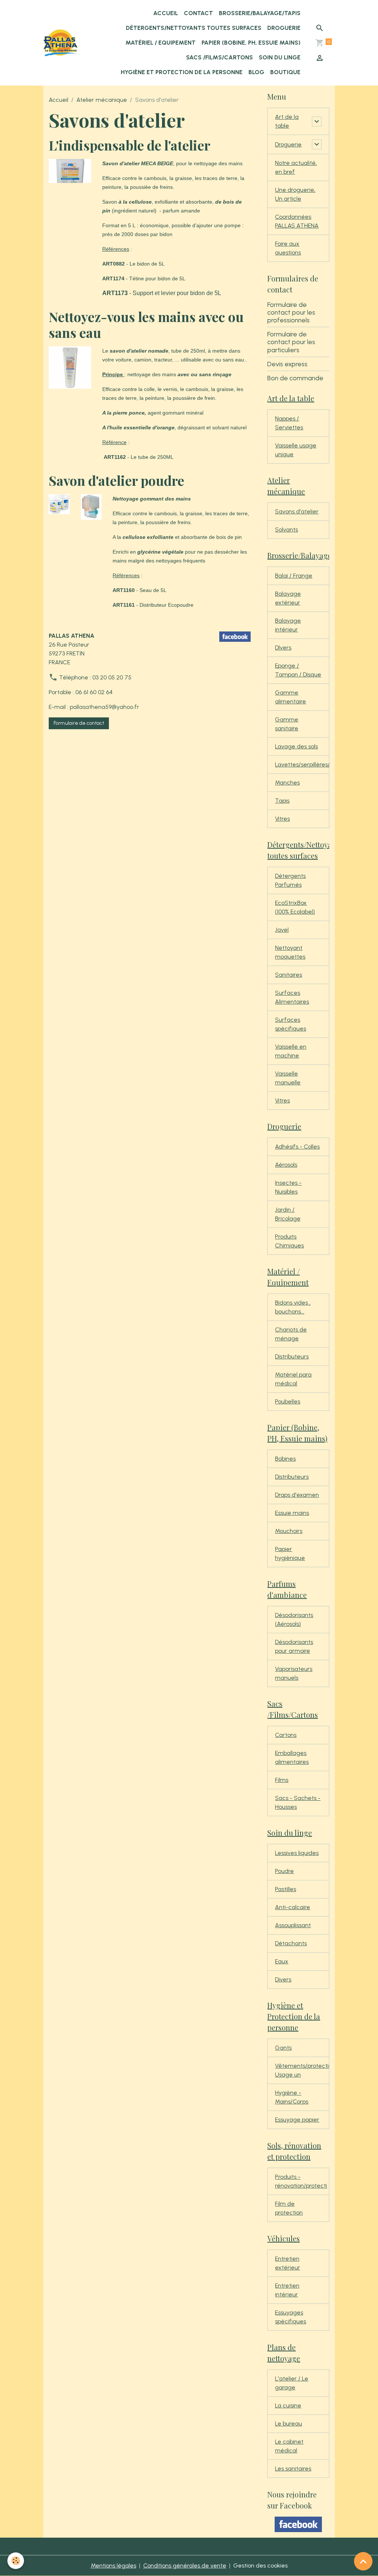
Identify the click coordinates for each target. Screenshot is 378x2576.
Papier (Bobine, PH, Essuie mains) (251, 43)
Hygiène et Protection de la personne (182, 72)
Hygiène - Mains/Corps (292, 2097)
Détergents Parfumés (290, 880)
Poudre (284, 1871)
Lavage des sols (296, 746)
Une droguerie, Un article (295, 194)
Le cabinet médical (289, 2446)
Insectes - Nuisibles (288, 1187)
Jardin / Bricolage (288, 1214)
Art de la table (287, 121)
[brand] (61, 43)
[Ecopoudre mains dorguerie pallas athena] (59, 504)
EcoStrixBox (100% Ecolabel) (295, 907)
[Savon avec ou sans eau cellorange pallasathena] (70, 367)
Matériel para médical (293, 1379)
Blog (256, 72)
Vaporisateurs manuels (294, 1673)
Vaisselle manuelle (288, 1078)
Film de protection (289, 2208)
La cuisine (288, 2405)
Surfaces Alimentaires (292, 997)
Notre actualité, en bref (296, 167)
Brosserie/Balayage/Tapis (260, 13)
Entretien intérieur (287, 2290)
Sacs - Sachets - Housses (298, 1802)
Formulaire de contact (79, 723)
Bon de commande (295, 378)
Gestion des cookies (260, 2565)
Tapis (282, 801)
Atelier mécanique (102, 100)
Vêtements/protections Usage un (302, 2070)
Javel (282, 930)
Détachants (291, 1943)
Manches (287, 783)
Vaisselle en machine (291, 1051)
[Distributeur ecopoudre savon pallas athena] (91, 507)
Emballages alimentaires (292, 1757)
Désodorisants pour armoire (294, 1646)
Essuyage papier (297, 2120)
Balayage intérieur (288, 625)
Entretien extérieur (288, 2263)
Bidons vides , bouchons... (293, 1307)
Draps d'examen (297, 1495)
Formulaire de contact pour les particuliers (291, 342)
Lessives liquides (297, 1853)
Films (282, 1780)
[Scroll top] (363, 2561)
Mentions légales (114, 2565)
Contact (198, 13)
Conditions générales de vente (185, 2565)
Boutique (285, 72)
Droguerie (284, 28)
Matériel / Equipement (161, 43)
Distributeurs (292, 1356)
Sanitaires (288, 975)
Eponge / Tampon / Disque (298, 670)
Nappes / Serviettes (289, 423)
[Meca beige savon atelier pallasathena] (70, 171)
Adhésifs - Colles (297, 1147)
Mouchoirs (289, 1531)
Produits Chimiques (289, 1241)
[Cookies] (16, 2561)
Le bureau (288, 2423)
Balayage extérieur (288, 598)
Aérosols (286, 1165)
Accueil (166, 13)
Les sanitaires (293, 2468)
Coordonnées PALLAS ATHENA (297, 221)
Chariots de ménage (291, 1334)
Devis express (287, 364)
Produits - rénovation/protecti (301, 2181)
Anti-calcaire (293, 1907)
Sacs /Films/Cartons (219, 57)
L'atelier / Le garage (292, 2383)
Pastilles (286, 1889)
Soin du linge (280, 57)
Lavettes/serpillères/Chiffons (302, 764)
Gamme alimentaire (291, 697)
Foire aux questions (288, 248)
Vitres (282, 819)
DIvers (283, 648)
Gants (283, 2048)
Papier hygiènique (290, 1553)
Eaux (282, 1961)
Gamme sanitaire (287, 724)
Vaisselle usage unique (296, 450)
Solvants (286, 529)
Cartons (286, 1735)
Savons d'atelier (297, 511)
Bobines (285, 1459)
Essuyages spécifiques (291, 2317)
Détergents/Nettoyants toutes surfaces (194, 28)
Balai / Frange (294, 576)
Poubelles (288, 1401)
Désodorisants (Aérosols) (294, 1619)
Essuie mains (292, 1513)
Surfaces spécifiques (291, 1024)
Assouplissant (293, 1925)
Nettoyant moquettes (290, 952)
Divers (283, 1979)
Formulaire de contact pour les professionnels (291, 312)
